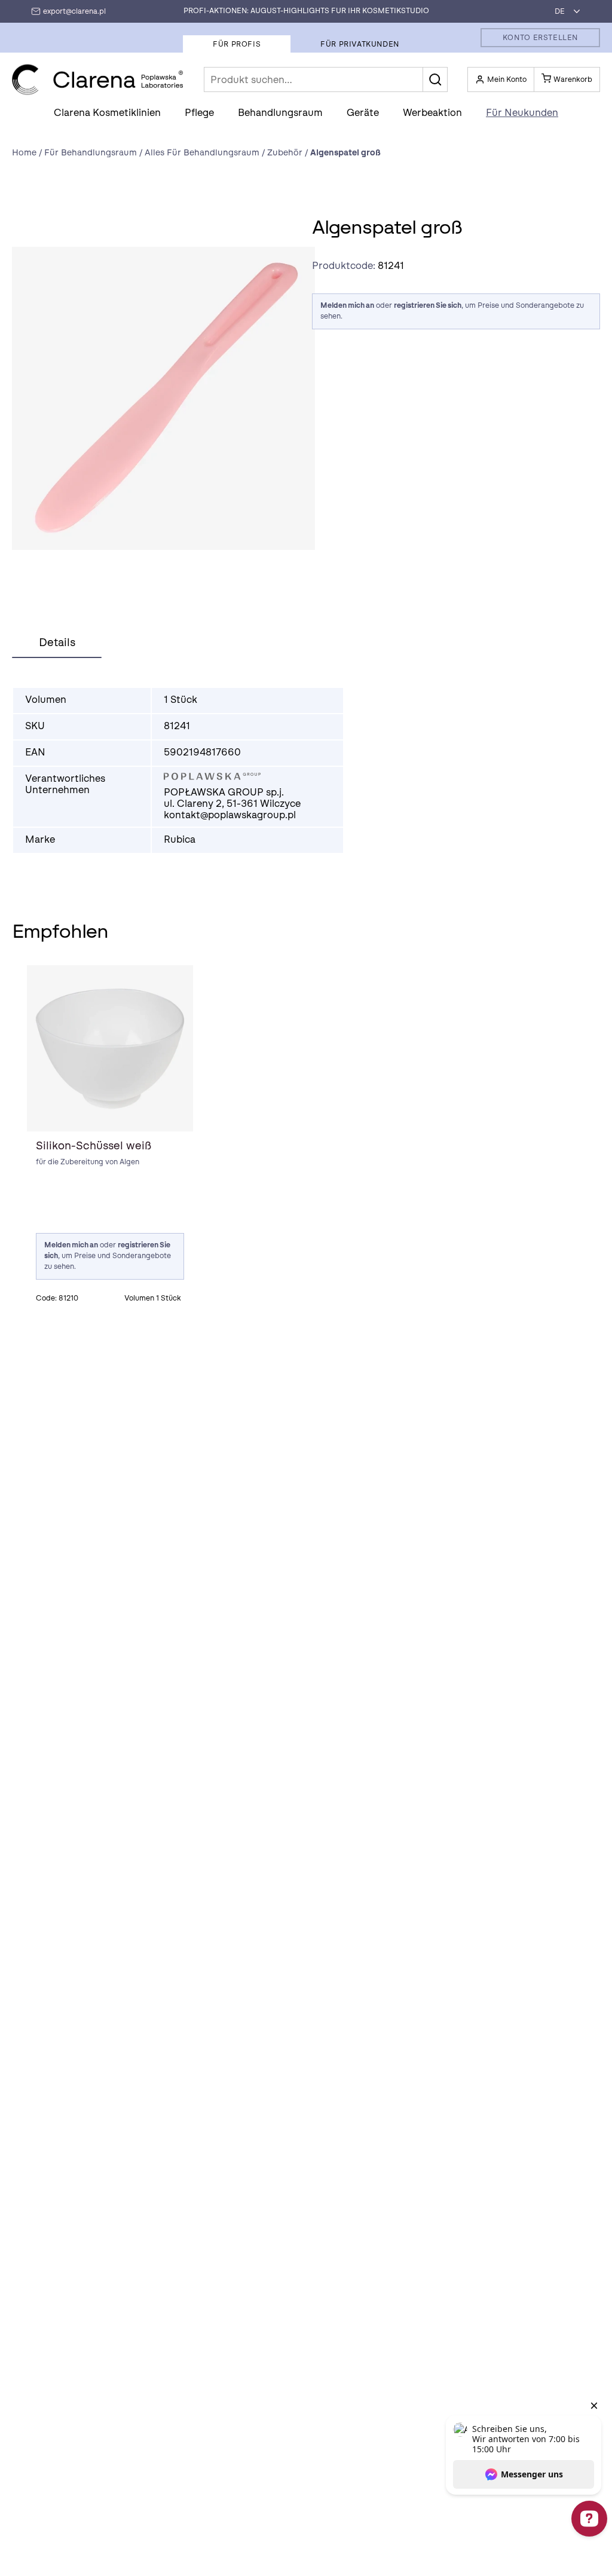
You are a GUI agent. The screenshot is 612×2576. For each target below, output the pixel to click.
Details (57, 643)
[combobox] (564, 11)
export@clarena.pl (74, 11)
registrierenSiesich (428, 305)
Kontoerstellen (540, 38)
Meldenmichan (347, 305)
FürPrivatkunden (360, 44)
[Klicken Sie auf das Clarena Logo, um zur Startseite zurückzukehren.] (98, 80)
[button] (435, 79)
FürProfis (237, 44)
